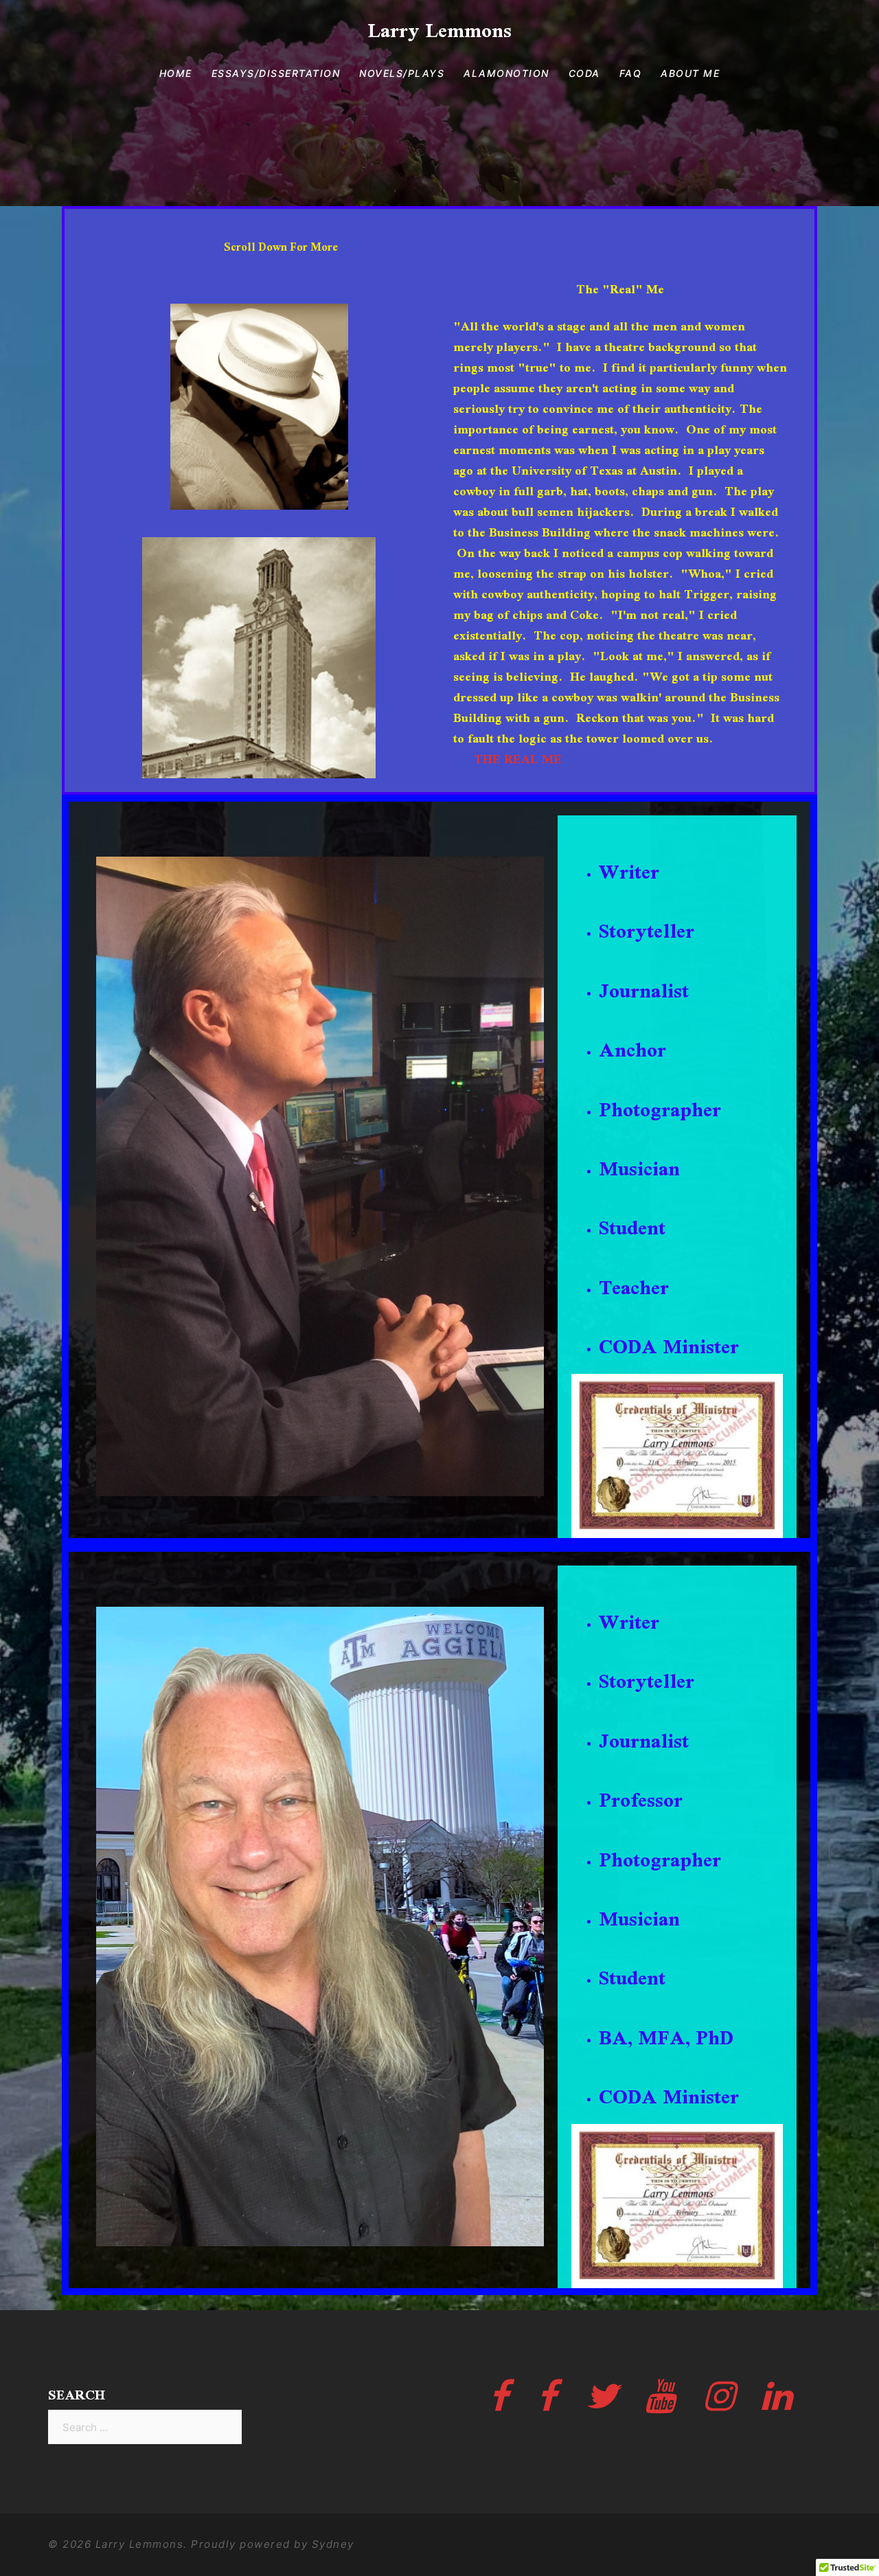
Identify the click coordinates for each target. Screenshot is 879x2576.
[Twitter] (602, 2405)
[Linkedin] (777, 2405)
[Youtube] (661, 2405)
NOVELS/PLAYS (402, 73)
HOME (176, 73)
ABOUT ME (690, 73)
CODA (584, 73)
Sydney (333, 2544)
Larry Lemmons (439, 30)
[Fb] (500, 2405)
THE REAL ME (518, 759)
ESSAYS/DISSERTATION (276, 73)
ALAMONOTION (506, 73)
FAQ (631, 73)
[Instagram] (719, 2405)
